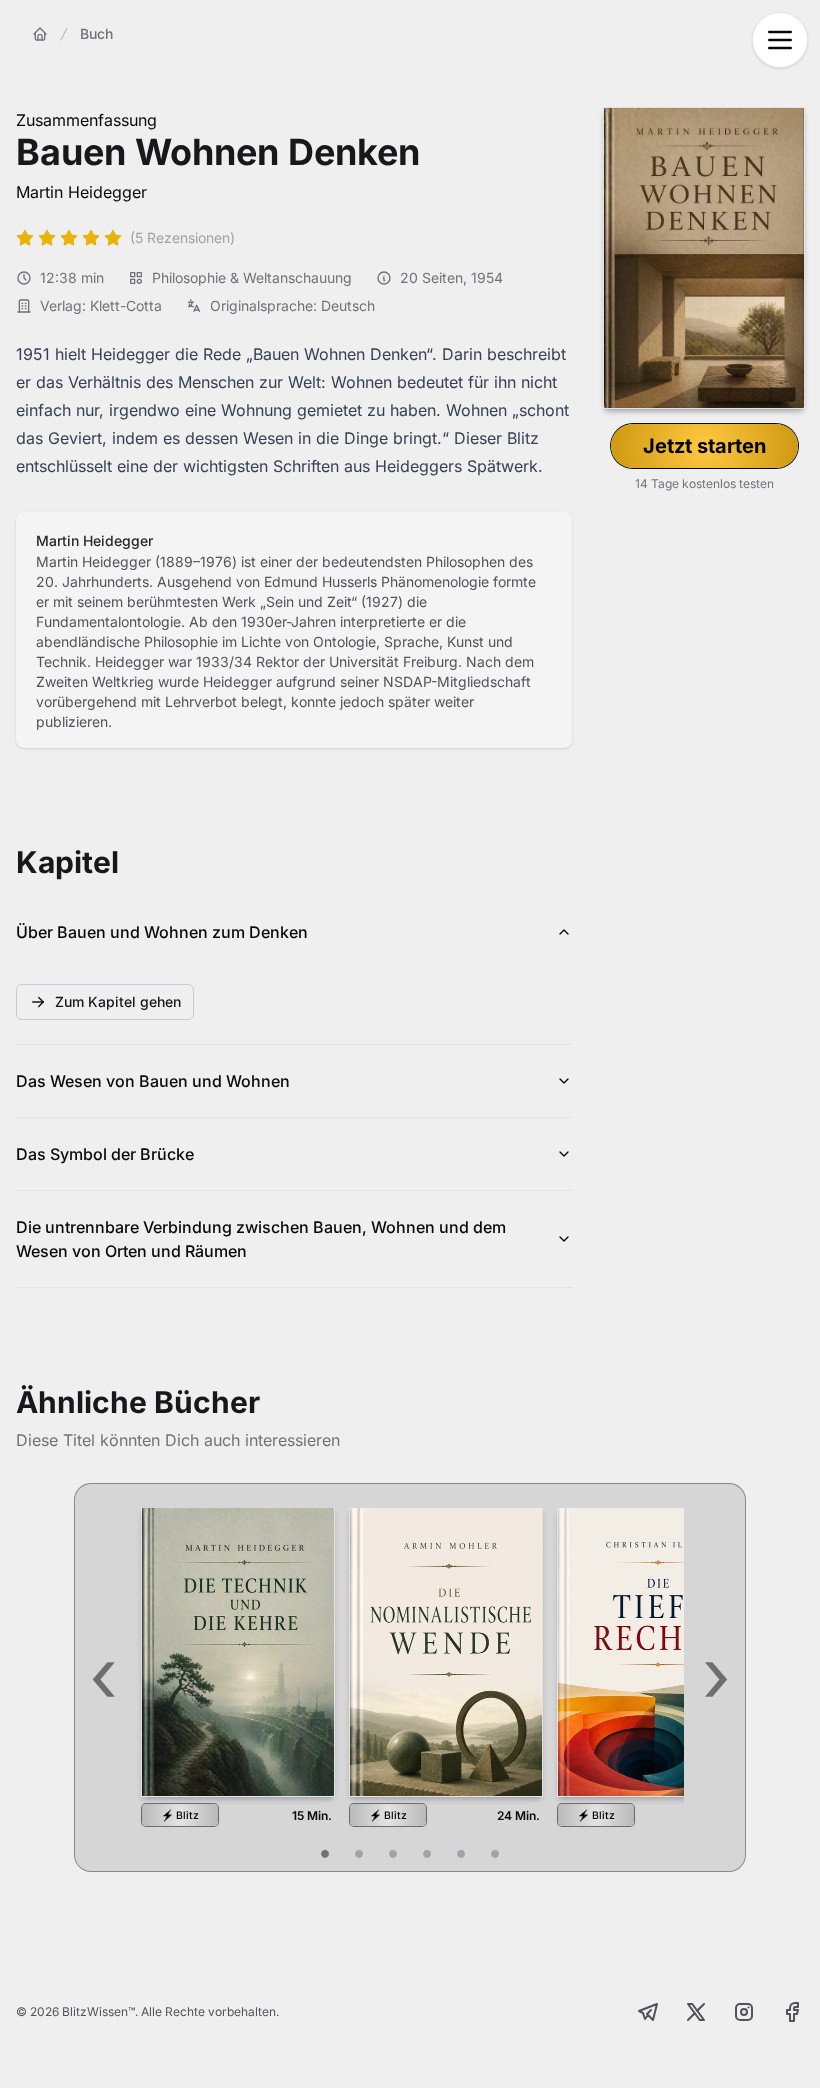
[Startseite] (40, 34)
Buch (96, 33)
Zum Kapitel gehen (118, 1001)
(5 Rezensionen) (182, 237)
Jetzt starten (704, 446)
